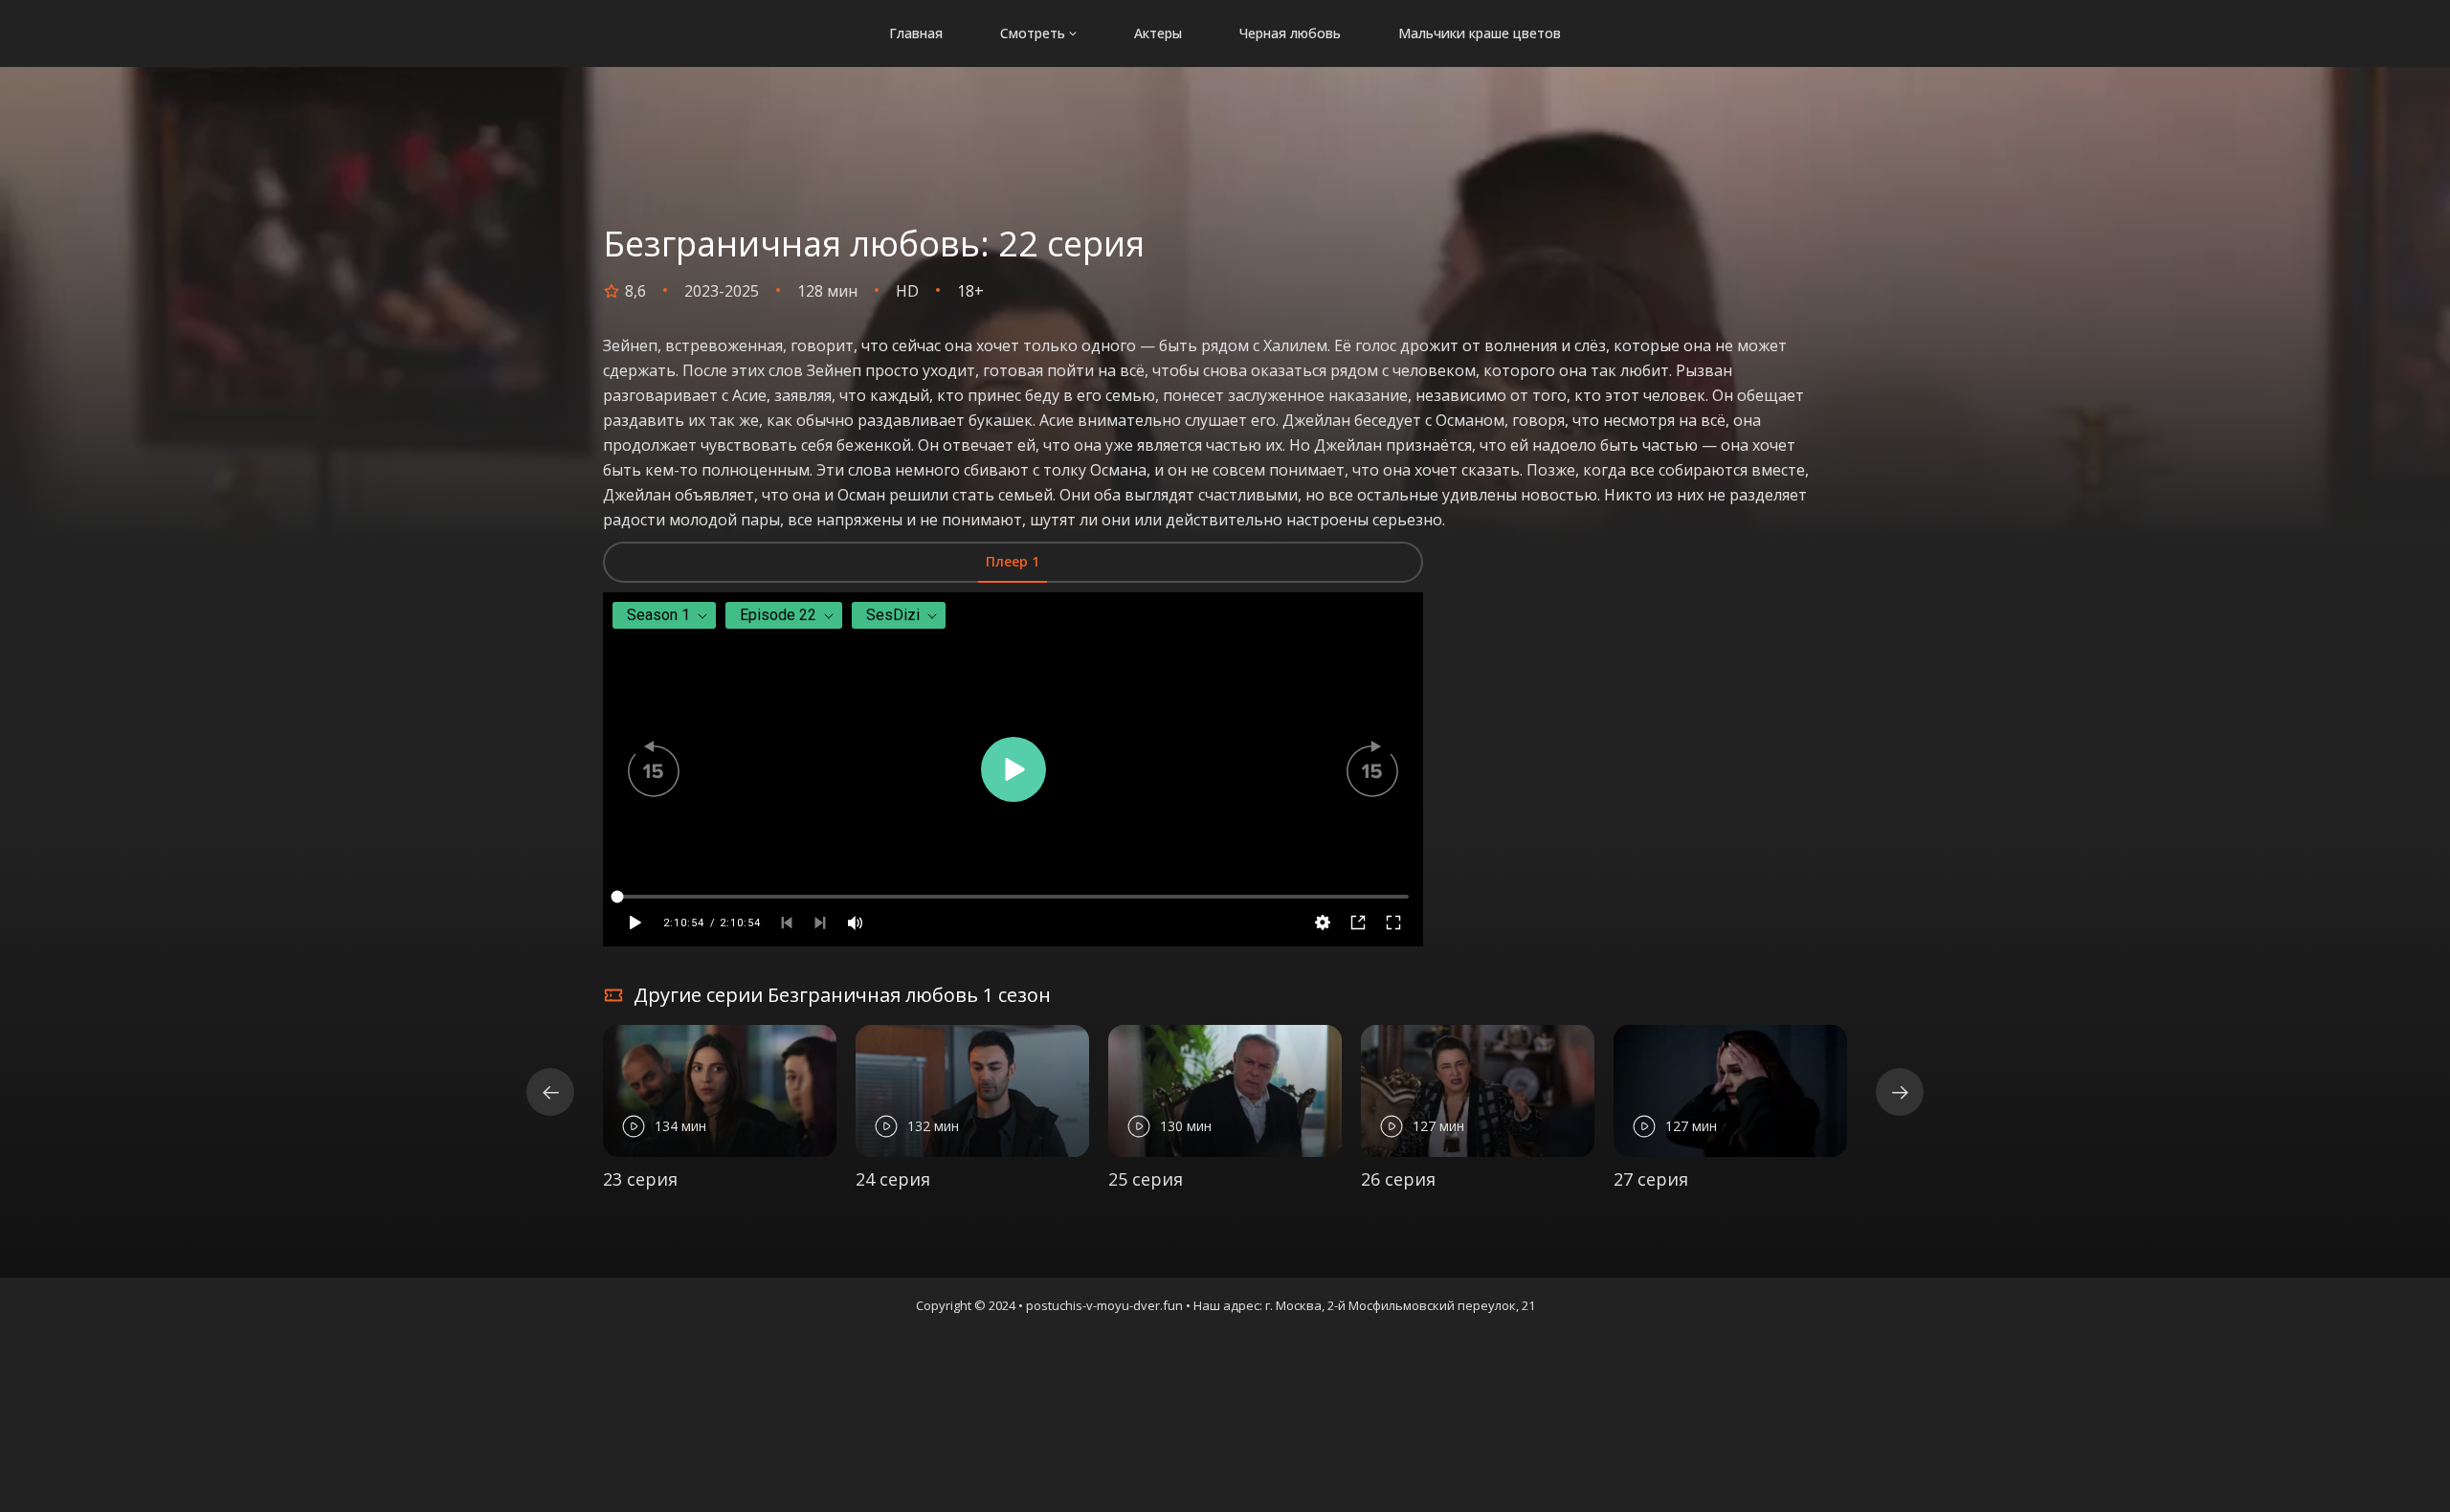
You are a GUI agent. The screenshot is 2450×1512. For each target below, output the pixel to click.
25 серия (1146, 1179)
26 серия (1398, 1179)
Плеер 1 (1013, 561)
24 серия (893, 1179)
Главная (916, 33)
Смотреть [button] (1033, 33)
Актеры (1158, 33)
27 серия (1651, 1179)
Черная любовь (1290, 33)
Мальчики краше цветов (1480, 33)
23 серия (640, 1179)
